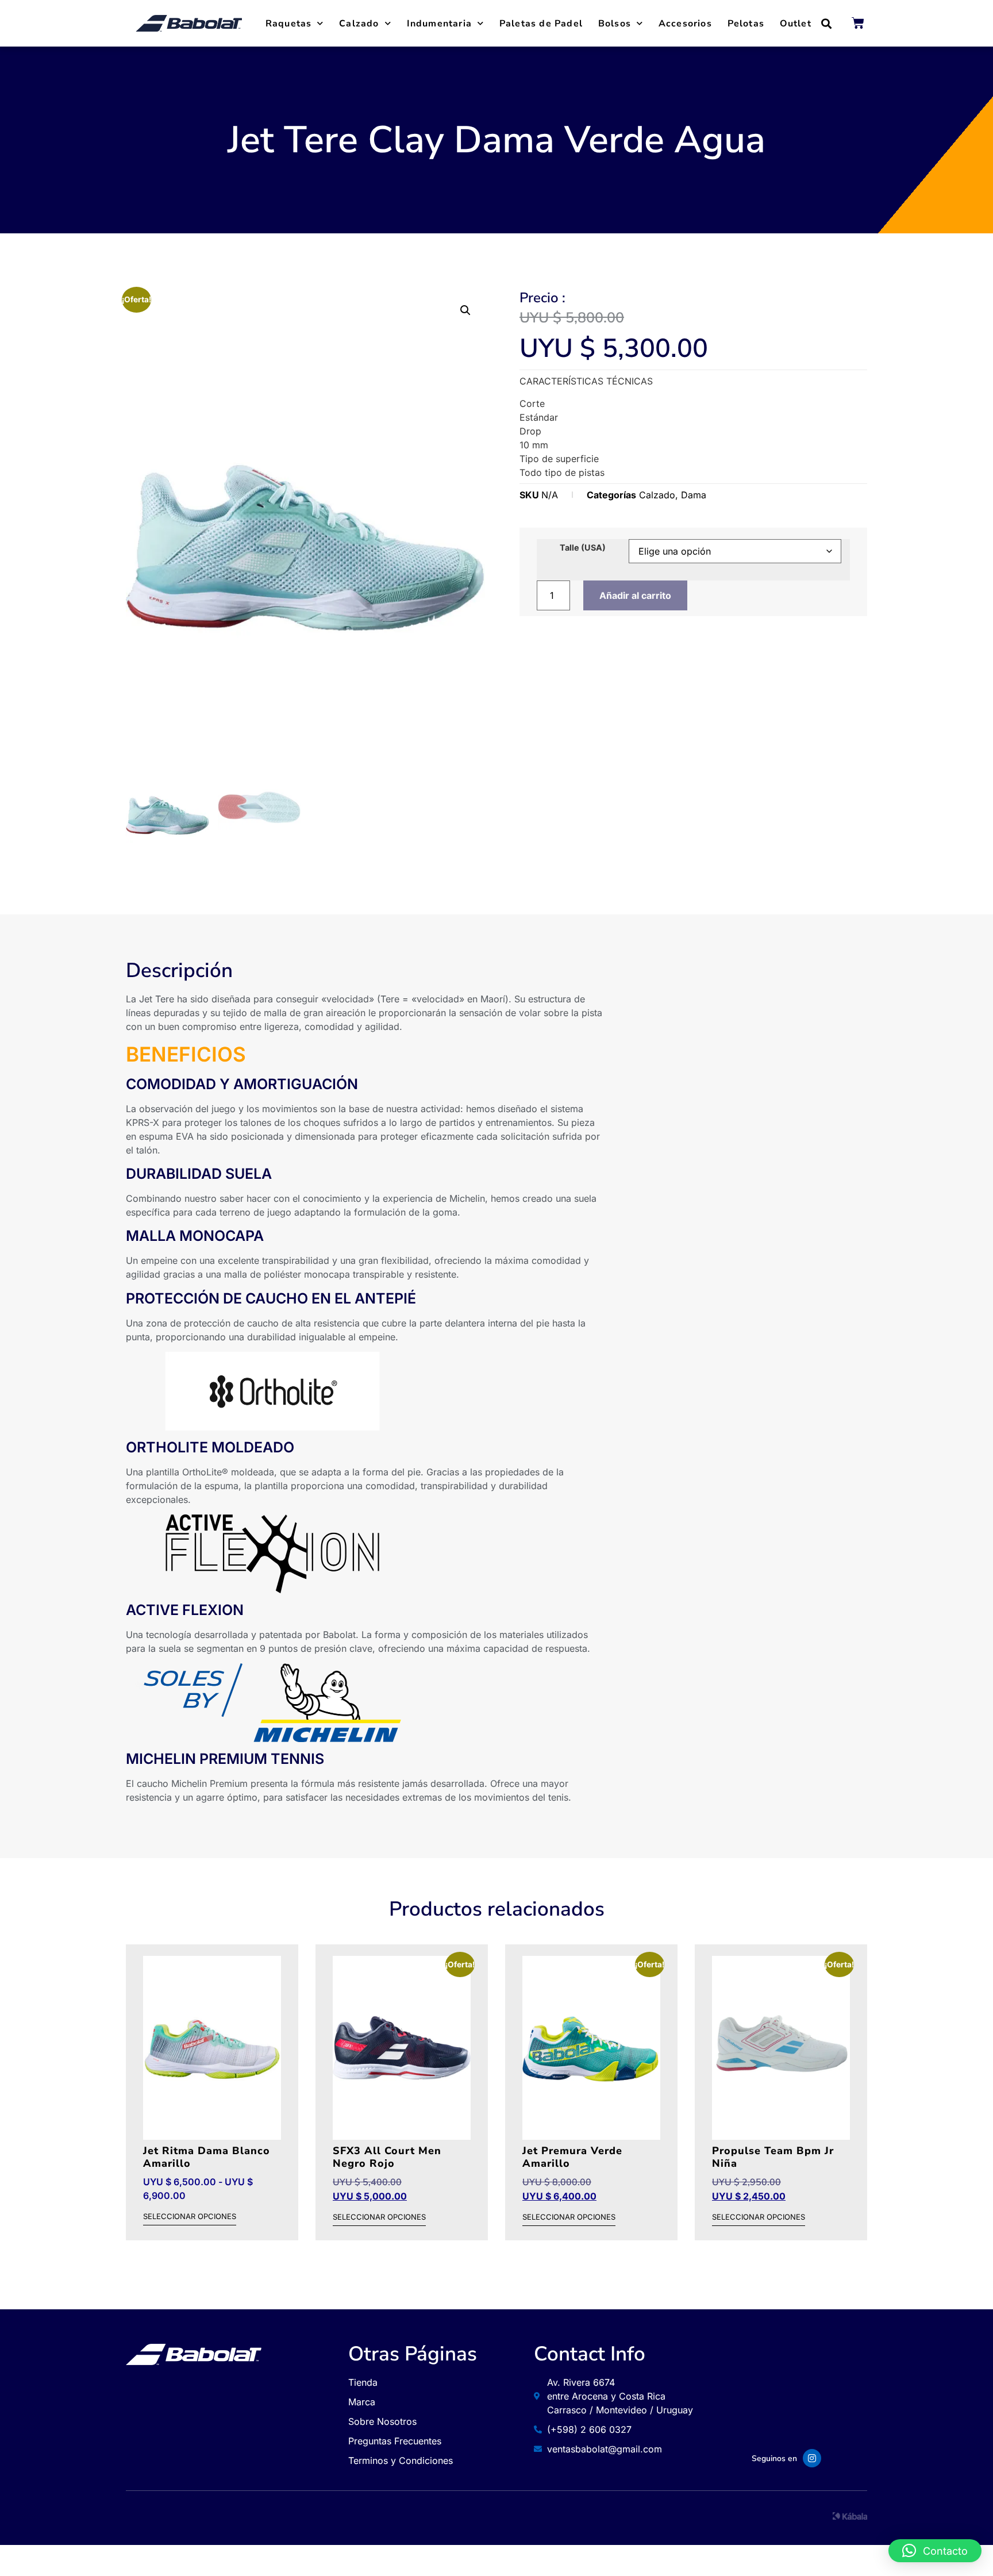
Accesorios (685, 24)
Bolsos (615, 24)
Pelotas (746, 24)
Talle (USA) (583, 548)
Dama (694, 495)
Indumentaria (439, 24)
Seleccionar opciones (190, 2217)
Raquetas (289, 24)
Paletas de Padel (541, 24)
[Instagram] (812, 2458)
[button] (827, 23)
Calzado (359, 24)
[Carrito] (858, 23)
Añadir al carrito (635, 595)
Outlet (796, 24)
